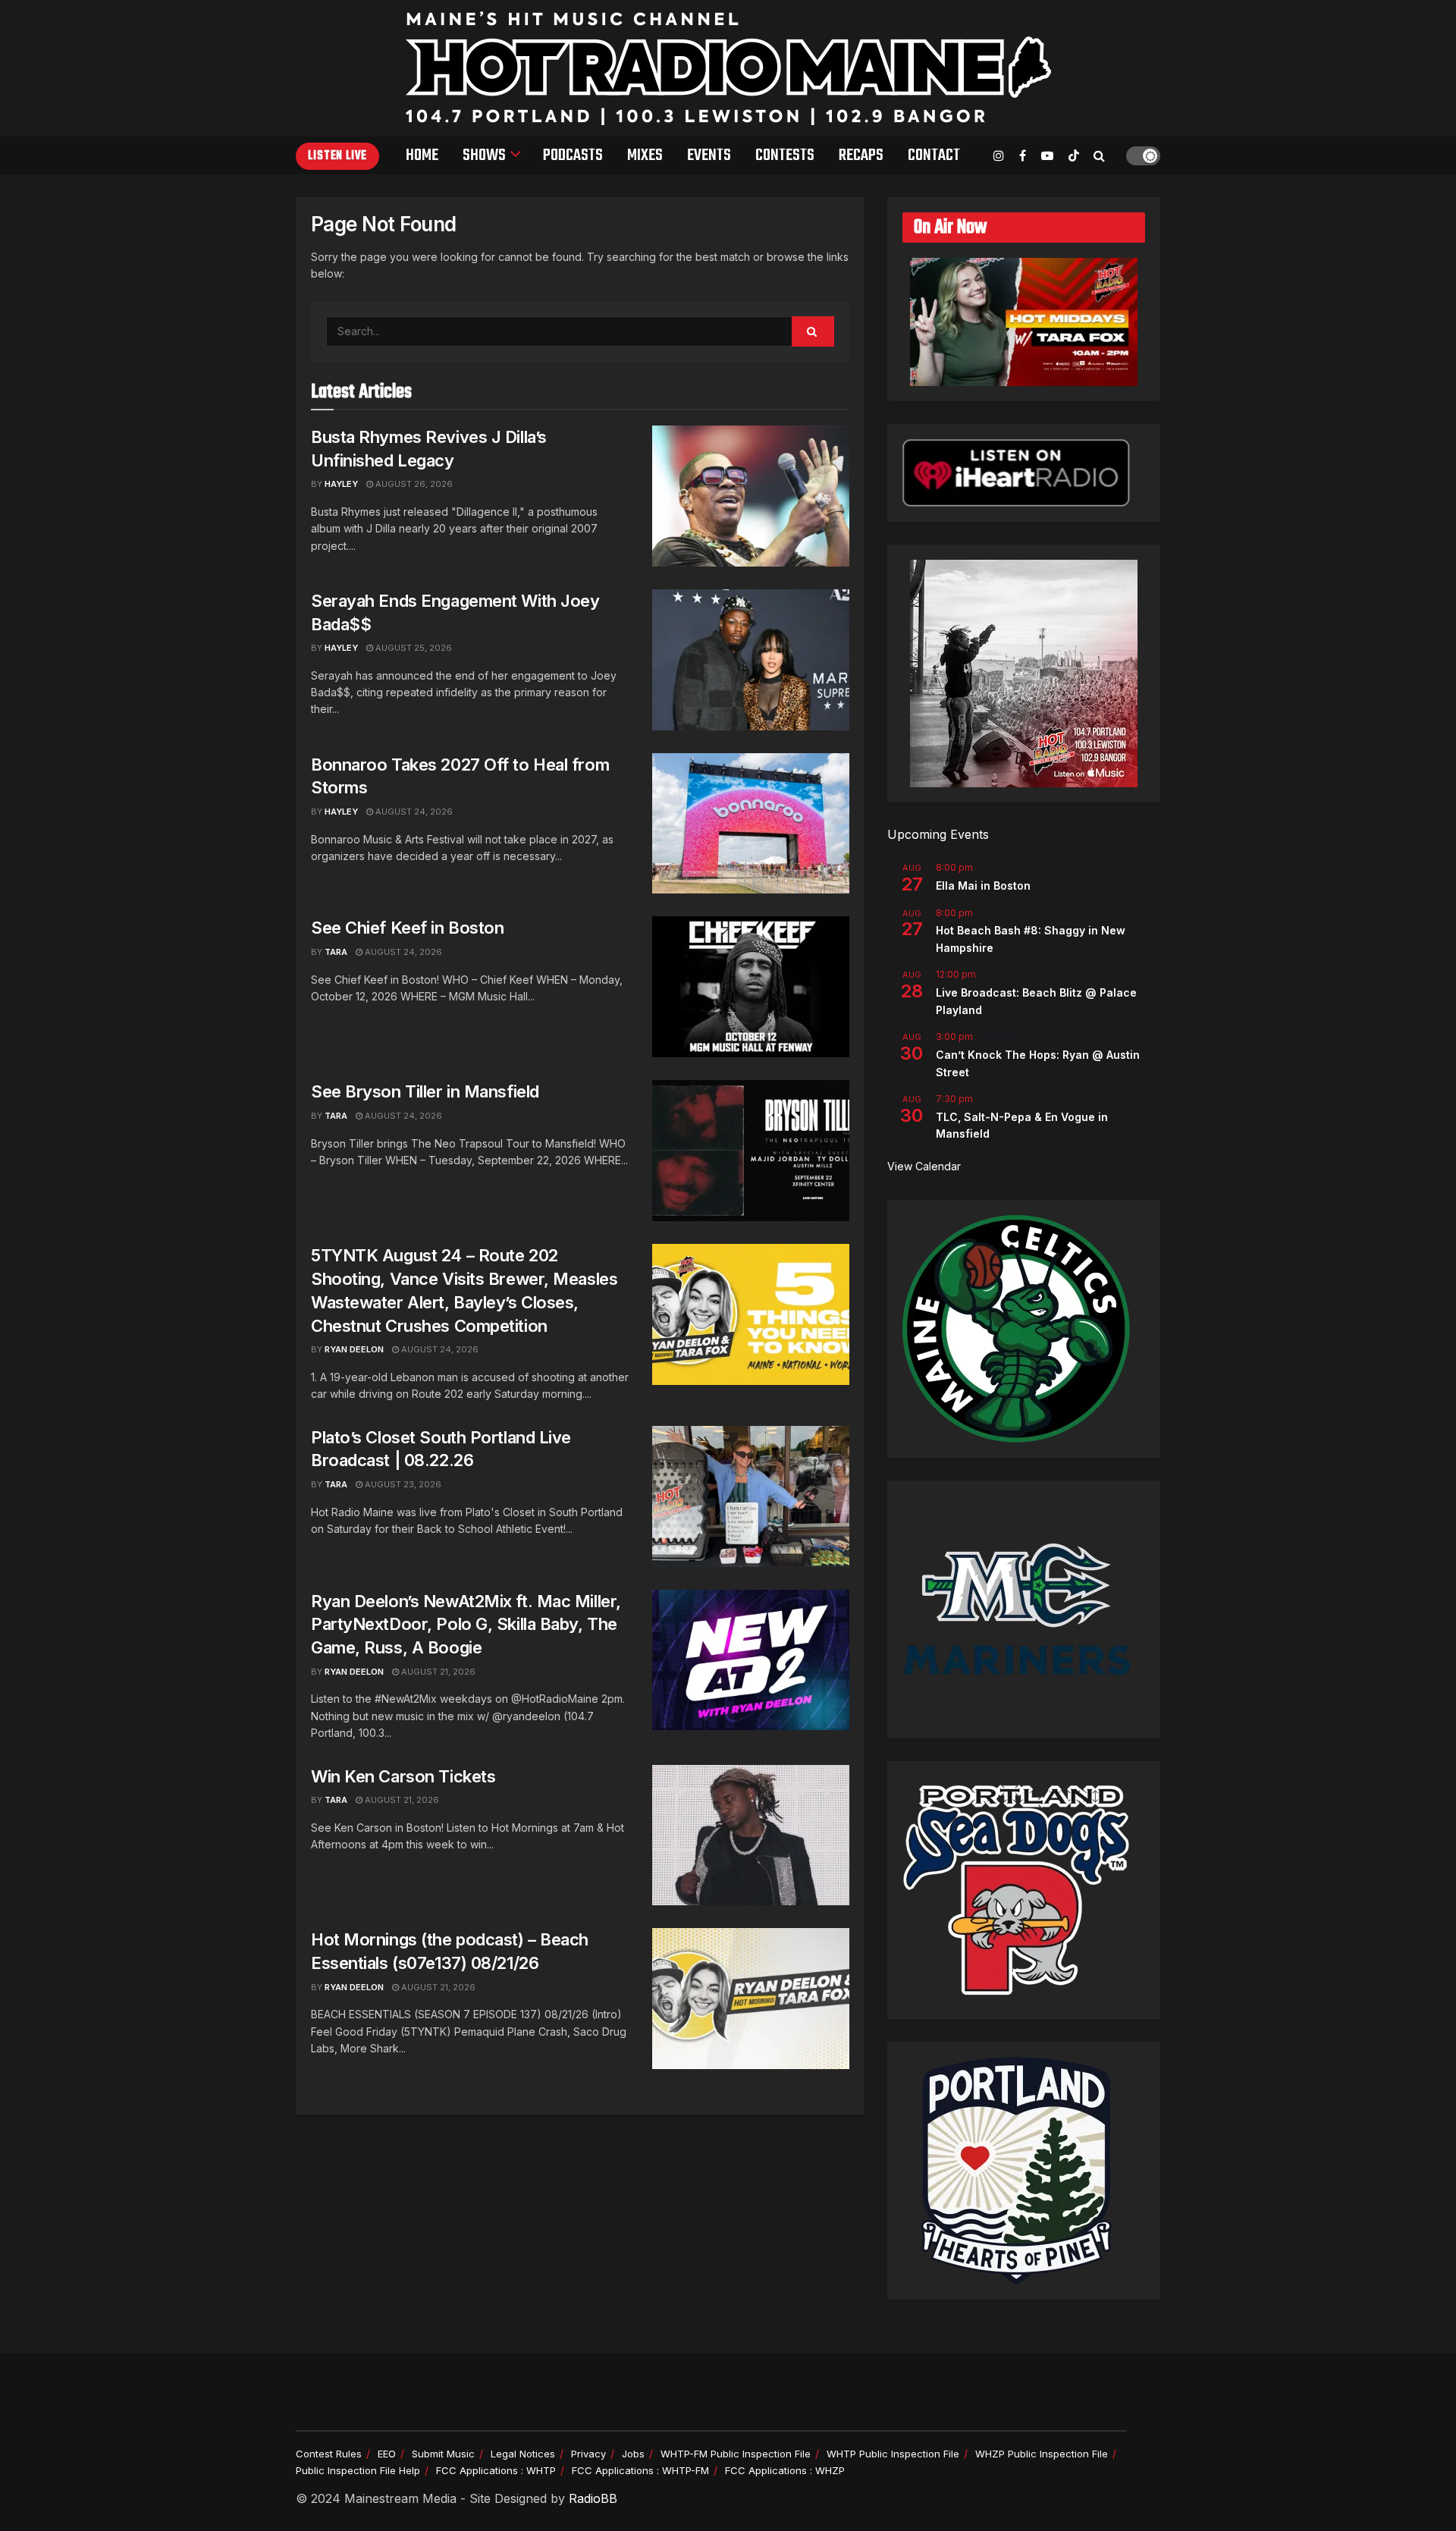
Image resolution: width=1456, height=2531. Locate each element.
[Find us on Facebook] (1023, 156)
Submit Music (443, 2454)
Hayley (341, 484)
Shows (484, 155)
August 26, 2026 (413, 484)
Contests (785, 155)
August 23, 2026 (402, 1484)
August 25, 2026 (413, 648)
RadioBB (593, 2498)
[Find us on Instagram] (999, 156)
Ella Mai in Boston (983, 886)
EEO (387, 2454)
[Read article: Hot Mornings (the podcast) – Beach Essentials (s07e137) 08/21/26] (751, 1999)
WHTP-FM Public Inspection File (736, 2454)
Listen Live (337, 156)
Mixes (645, 155)
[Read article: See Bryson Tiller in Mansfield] (751, 1151)
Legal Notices (523, 2454)
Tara (336, 952)
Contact (934, 155)
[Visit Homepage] (728, 68)
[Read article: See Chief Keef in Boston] (751, 987)
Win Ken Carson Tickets (403, 1776)
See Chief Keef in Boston (407, 928)
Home (422, 155)
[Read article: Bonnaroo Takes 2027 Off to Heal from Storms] (751, 824)
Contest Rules (329, 2454)
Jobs (633, 2454)
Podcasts (573, 155)
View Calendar (924, 1166)
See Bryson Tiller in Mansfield (425, 1091)
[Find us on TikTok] (1074, 156)
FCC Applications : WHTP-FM (640, 2470)
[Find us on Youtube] (1047, 156)
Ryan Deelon (354, 1349)
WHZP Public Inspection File (1042, 2454)
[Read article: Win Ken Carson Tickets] (751, 1835)
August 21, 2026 (437, 1672)
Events (709, 155)
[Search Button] (1099, 155)
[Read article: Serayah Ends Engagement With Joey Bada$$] (751, 660)
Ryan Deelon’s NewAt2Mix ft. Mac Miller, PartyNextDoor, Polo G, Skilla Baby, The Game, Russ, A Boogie (466, 1625)
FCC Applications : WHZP (785, 2470)
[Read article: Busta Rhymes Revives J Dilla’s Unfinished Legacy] (751, 496)
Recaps (861, 155)
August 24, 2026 (413, 812)
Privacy (588, 2454)
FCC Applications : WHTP (496, 2470)
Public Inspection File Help (358, 2470)
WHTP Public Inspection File (893, 2454)
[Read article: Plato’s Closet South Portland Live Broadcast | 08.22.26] (751, 1496)
